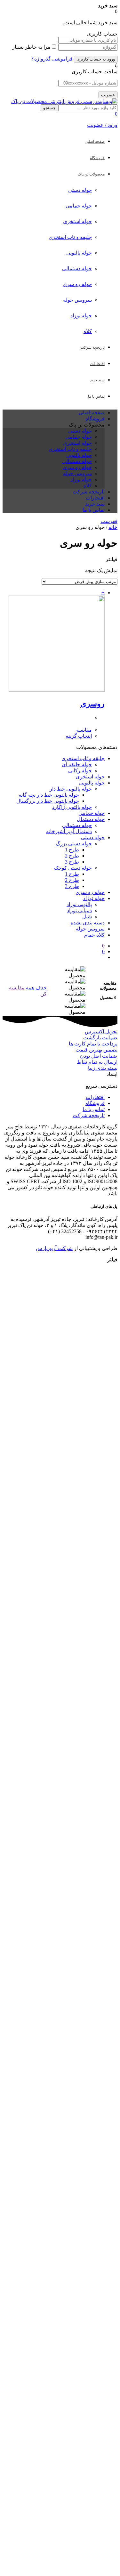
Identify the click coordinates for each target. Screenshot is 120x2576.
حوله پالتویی (79, 253)
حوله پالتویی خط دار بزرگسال (48, 801)
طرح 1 (72, 850)
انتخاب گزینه (79, 736)
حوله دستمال (91, 819)
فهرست (109, 521)
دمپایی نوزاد (79, 910)
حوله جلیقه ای (77, 764)
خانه (113, 527)
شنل (87, 917)
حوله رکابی (80, 771)
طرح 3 (72, 862)
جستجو (49, 108)
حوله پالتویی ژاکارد (72, 807)
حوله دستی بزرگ (74, 844)
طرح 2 (72, 856)
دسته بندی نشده (88, 923)
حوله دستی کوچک (73, 868)
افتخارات (95, 498)
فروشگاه (95, 419)
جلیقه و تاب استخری (70, 237)
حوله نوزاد (81, 316)
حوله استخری (77, 221)
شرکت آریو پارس (54, 1248)
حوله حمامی (79, 206)
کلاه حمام (94, 935)
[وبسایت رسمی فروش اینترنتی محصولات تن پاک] (64, 101)
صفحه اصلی (92, 413)
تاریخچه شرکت (89, 492)
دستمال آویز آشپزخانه (69, 831)
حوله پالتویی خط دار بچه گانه (49, 795)
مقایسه (84, 730)
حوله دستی (80, 190)
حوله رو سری (77, 284)
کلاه (88, 331)
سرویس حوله (77, 300)
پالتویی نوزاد (79, 904)
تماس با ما (94, 510)
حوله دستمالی (77, 268)
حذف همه (36, 988)
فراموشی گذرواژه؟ (52, 59)
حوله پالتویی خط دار (71, 789)
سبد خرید (95, 504)
